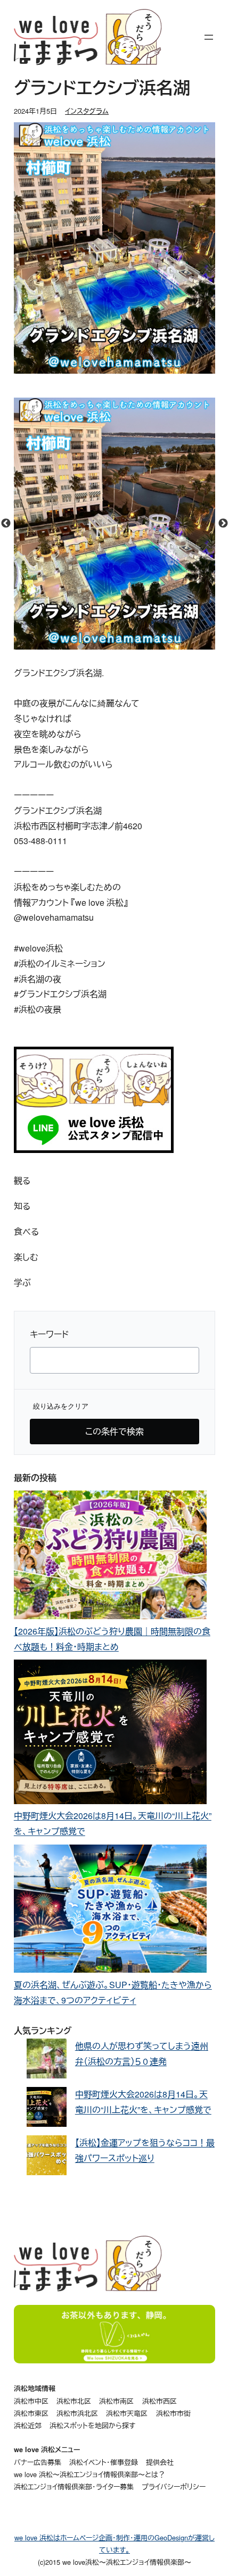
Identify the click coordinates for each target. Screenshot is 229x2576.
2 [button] (122, 644)
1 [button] (107, 644)
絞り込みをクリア (61, 1406)
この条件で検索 (114, 1431)
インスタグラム (87, 111)
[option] (115, 524)
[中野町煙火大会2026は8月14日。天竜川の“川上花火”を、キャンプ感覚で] (110, 1734)
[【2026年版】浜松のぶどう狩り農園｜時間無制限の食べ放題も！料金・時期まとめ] (110, 1557)
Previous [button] (6, 524)
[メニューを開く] (209, 37)
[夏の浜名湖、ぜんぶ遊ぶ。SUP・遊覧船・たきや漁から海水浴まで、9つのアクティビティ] (110, 1911)
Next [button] (223, 524)
